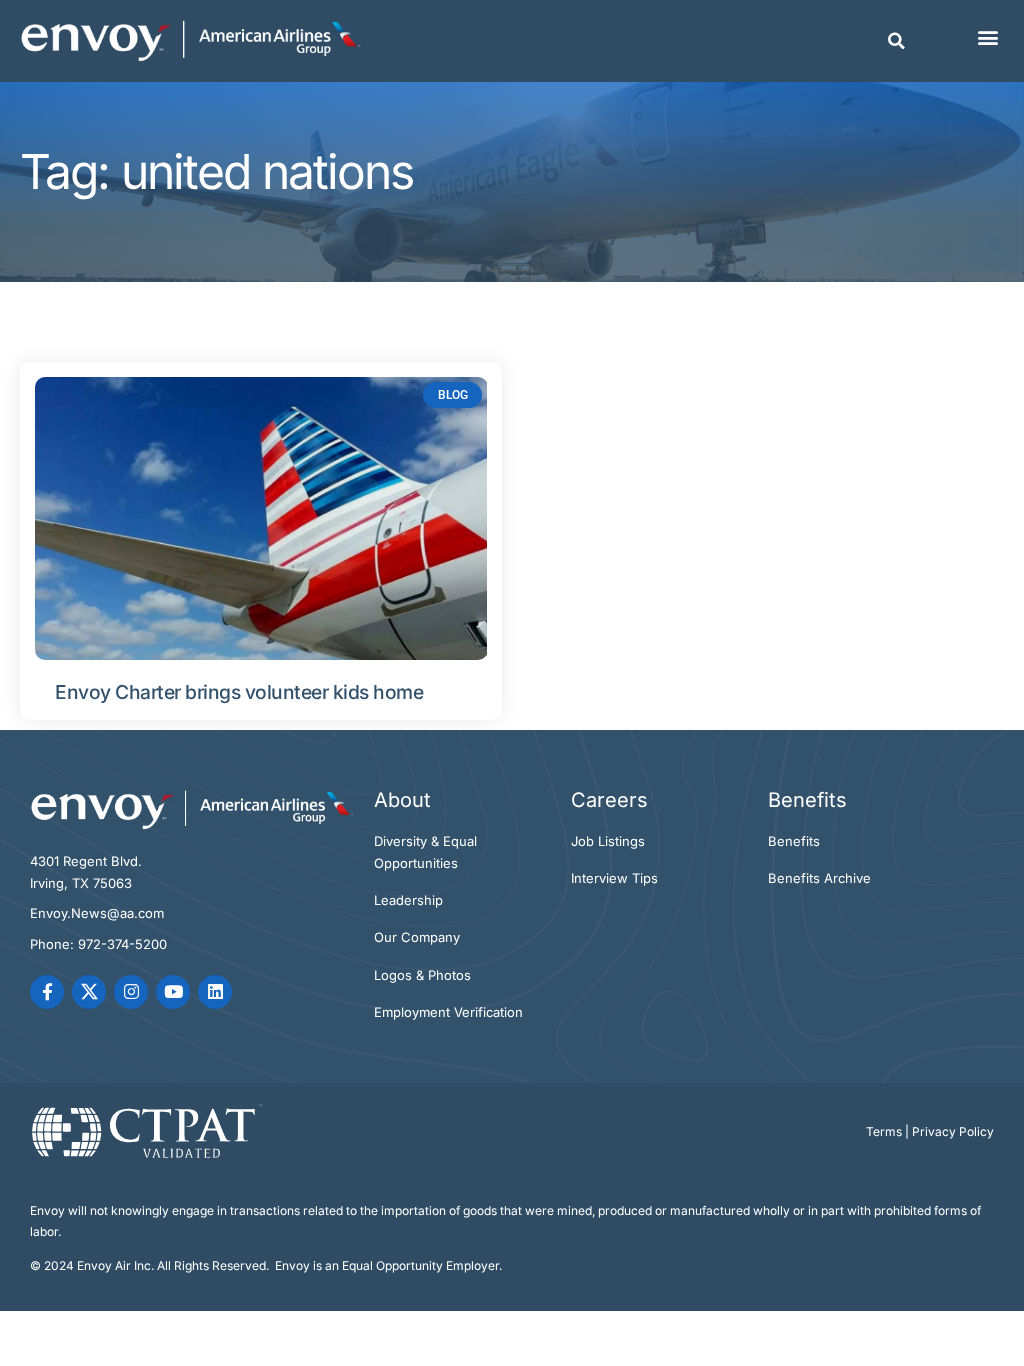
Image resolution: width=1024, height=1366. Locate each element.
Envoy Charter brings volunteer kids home (239, 692)
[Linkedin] (215, 992)
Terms (884, 1131)
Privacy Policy (953, 1131)
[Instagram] (131, 992)
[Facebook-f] (47, 992)
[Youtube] (173, 992)
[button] (897, 41)
